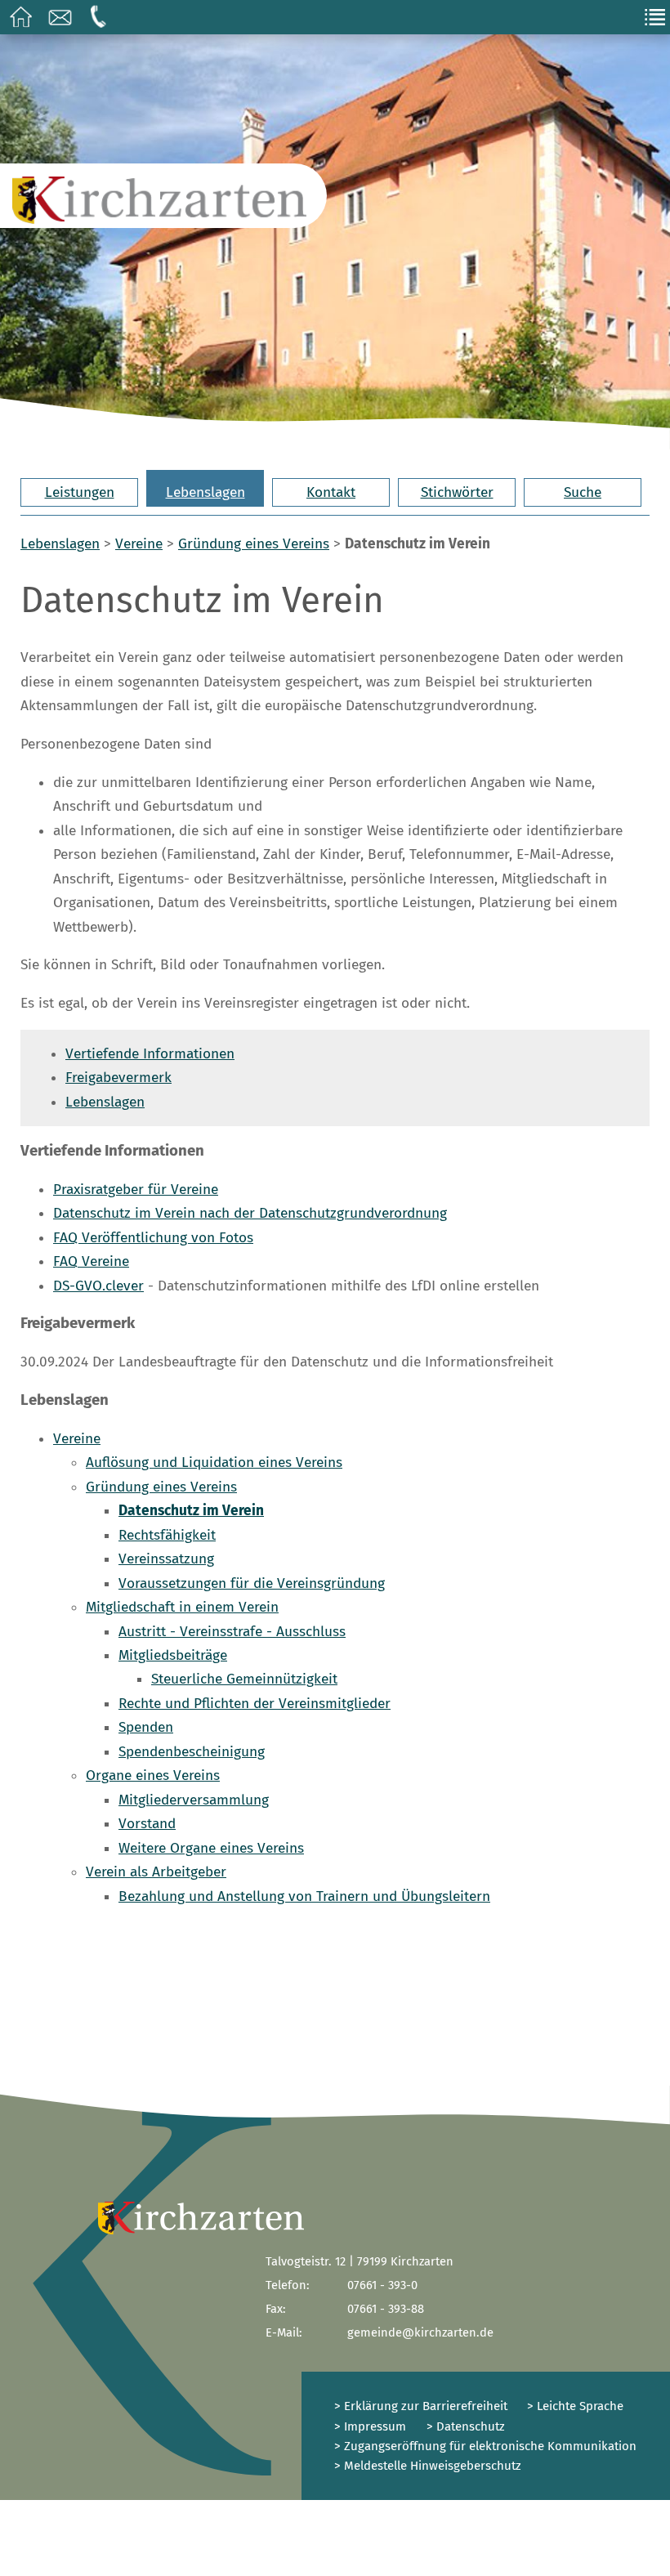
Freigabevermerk (118, 1078)
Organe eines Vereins (153, 1775)
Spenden (146, 1727)
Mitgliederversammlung (194, 1800)
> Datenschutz (466, 2426)
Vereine (139, 544)
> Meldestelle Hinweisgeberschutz (428, 2466)
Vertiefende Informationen (150, 1054)
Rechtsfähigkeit (167, 1535)
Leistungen (80, 492)
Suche (583, 492)
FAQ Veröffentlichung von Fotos (153, 1238)
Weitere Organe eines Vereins (211, 1848)
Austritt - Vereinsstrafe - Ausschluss (232, 1632)
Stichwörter (457, 492)
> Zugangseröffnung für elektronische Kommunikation (485, 2446)
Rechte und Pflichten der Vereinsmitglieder (255, 1704)
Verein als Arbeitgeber (156, 1872)
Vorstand (147, 1824)
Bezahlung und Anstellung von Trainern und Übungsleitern (304, 1896)
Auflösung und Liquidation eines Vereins (214, 1462)
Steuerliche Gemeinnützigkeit (244, 1679)
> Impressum (370, 2426)
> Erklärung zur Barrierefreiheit (421, 2406)
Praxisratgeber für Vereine (136, 1190)
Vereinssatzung (166, 1559)
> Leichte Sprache (574, 2406)
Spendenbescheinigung (192, 1752)
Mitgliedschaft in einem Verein (182, 1607)
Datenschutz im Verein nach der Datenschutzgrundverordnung (250, 1213)
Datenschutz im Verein (191, 1511)
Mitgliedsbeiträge (173, 1655)
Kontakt (331, 492)
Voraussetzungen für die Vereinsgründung (252, 1583)
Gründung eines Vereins (254, 544)
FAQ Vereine (91, 1261)
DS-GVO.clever (98, 1286)
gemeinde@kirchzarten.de (420, 2332)
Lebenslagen (205, 492)
